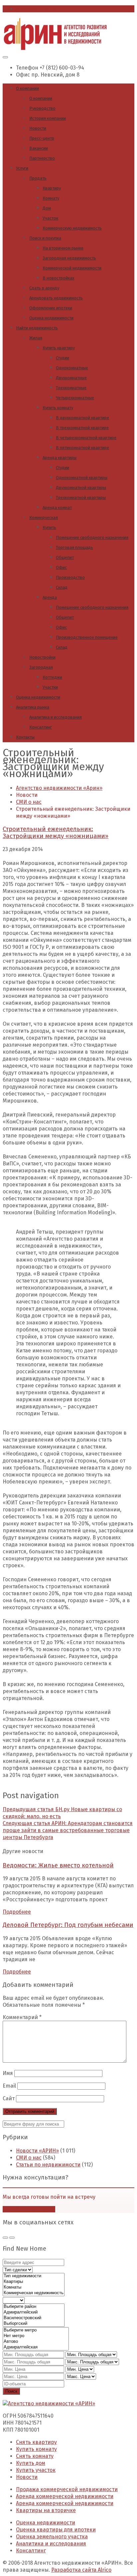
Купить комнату (58, 408)
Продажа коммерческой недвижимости (67, 2489)
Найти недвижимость (37, 328)
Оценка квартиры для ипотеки (56, 2530)
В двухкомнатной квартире (82, 418)
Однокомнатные (72, 368)
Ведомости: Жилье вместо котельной (58, 1865)
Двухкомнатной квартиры (81, 488)
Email (9, 2086)
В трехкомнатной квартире (82, 428)
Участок (50, 218)
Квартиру (52, 188)
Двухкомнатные (71, 378)
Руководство (42, 108)
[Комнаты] (34, 2287)
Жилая (36, 338)
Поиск (11, 2391)
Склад (62, 587)
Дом (47, 208)
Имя (8, 2073)
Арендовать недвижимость (56, 298)
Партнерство (42, 158)
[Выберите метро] (36, 2330)
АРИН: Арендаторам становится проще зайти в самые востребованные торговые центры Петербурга (68, 1830)
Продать (38, 178)
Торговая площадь (74, 547)
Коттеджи (52, 677)
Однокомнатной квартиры (82, 478)
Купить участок (36, 2470)
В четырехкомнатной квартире (86, 438)
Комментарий (22, 2017)
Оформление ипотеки (51, 308)
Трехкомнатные (71, 388)
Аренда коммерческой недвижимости (65, 2496)
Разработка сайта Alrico (81, 2570)
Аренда (50, 597)
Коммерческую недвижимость (72, 228)
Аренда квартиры (60, 458)
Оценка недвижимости (51, 318)
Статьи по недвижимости (48, 2165)
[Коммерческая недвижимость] (34, 2293)
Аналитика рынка (33, 707)
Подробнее (17, 1912)
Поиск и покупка (45, 238)
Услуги (22, 168)
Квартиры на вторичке (46, 2510)
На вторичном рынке (63, 248)
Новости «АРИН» (37, 2151)
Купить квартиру (59, 348)
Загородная (41, 667)
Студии (63, 358)
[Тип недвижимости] (34, 2276)
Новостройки (42, 657)
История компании (48, 118)
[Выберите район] (34, 2307)
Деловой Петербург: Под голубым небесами (68, 1925)
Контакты (25, 737)
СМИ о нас (29, 2158)
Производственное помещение (87, 637)
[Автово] (36, 2342)
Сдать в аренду (44, 288)
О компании (27, 88)
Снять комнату (35, 2456)
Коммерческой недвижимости (72, 268)
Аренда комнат (57, 508)
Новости (38, 128)
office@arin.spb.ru (39, 9)
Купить (49, 527)
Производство (70, 577)
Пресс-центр (42, 138)
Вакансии (39, 148)
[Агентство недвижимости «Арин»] (55, 48)
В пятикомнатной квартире (82, 448)
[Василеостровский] (34, 2318)
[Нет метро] (36, 2336)
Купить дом (31, 2463)
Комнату (51, 198)
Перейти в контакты (29, 2209)
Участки (50, 687)
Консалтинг (41, 727)
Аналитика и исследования (56, 717)
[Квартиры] (34, 2282)
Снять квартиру (36, 2442)
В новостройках (58, 278)
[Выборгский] (34, 2324)
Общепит (65, 557)
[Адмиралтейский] (34, 2312)
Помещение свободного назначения (92, 537)
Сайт (9, 2098)
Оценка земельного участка (52, 2537)
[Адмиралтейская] (36, 2347)
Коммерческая (44, 517)
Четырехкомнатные (75, 398)
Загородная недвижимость (69, 258)
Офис (61, 567)
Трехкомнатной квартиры (81, 498)
